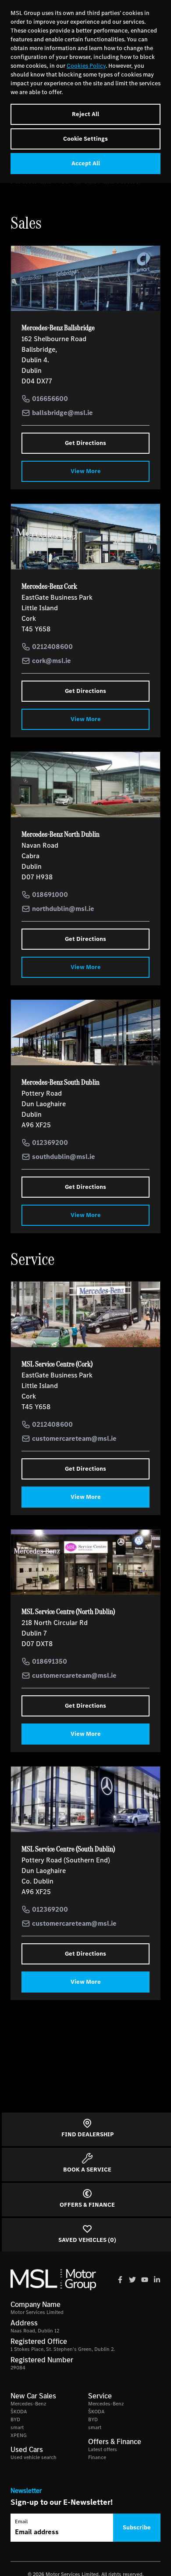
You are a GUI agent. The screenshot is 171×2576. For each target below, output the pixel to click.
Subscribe (137, 2527)
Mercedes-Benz (28, 2404)
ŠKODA (19, 2412)
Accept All (86, 163)
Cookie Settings (85, 139)
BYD (15, 2419)
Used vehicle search (34, 2457)
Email (21, 2521)
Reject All (85, 114)
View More (86, 471)
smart (17, 2427)
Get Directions (85, 443)
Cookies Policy (86, 66)
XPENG (19, 2435)
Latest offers (103, 2449)
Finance (97, 2457)
